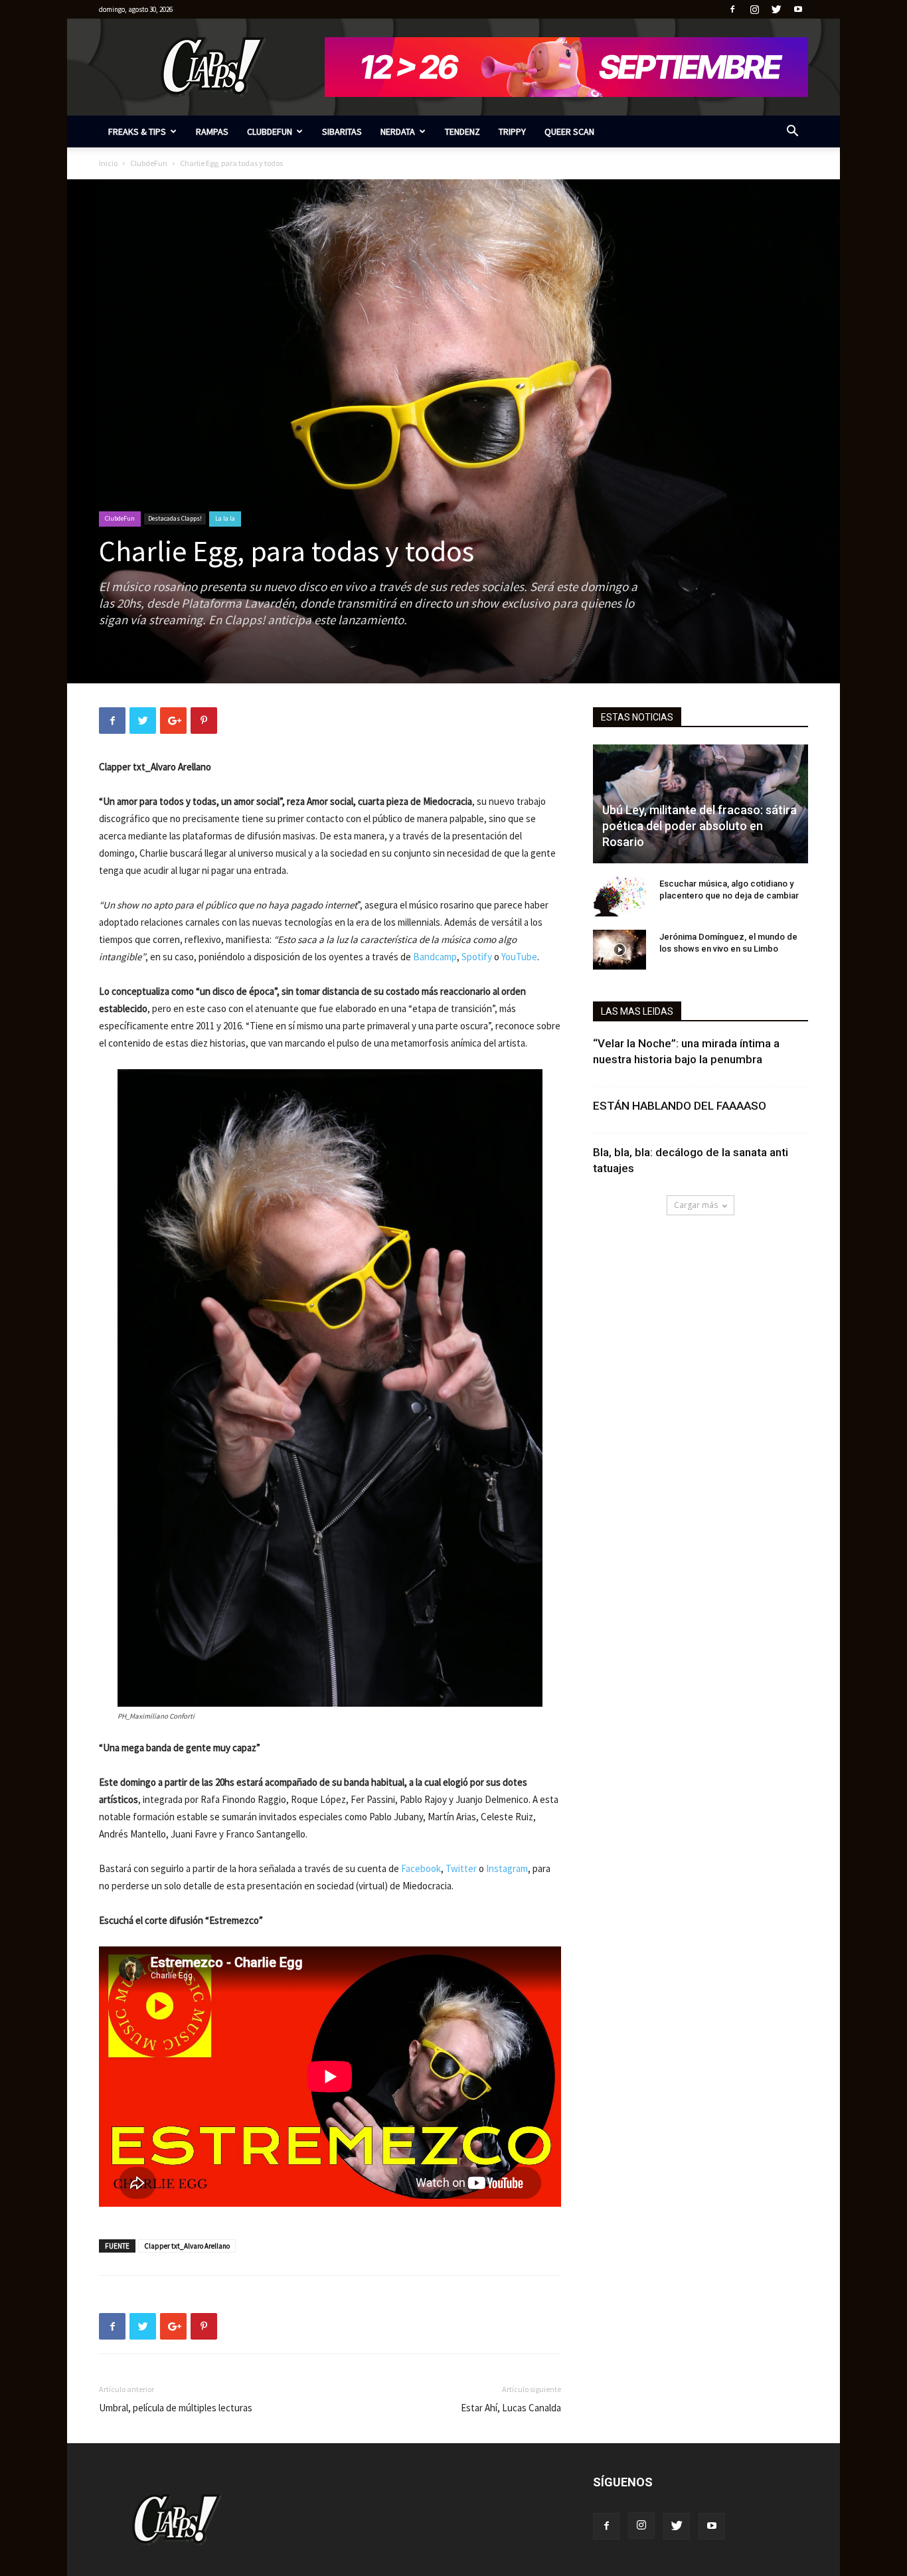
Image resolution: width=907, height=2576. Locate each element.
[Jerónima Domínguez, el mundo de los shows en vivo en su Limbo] (619, 950)
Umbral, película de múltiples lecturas (176, 2408)
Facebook (421, 1868)
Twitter (461, 1868)
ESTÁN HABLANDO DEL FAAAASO (680, 1106)
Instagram (507, 1868)
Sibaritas (342, 131)
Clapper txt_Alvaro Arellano (187, 2246)
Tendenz (462, 131)
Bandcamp (435, 957)
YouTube (519, 957)
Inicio (108, 163)
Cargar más (696, 1205)
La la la (225, 518)
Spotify (477, 957)
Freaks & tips (137, 131)
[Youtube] (798, 9)
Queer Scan (569, 131)
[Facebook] (732, 9)
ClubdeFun (270, 131)
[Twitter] (776, 9)
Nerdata (398, 131)
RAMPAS (212, 131)
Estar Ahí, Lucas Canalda (511, 2408)
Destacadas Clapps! (175, 518)
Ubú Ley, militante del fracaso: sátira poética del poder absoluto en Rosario (700, 826)
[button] (792, 132)
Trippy (512, 131)
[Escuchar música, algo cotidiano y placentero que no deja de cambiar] (619, 897)
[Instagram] (754, 9)
